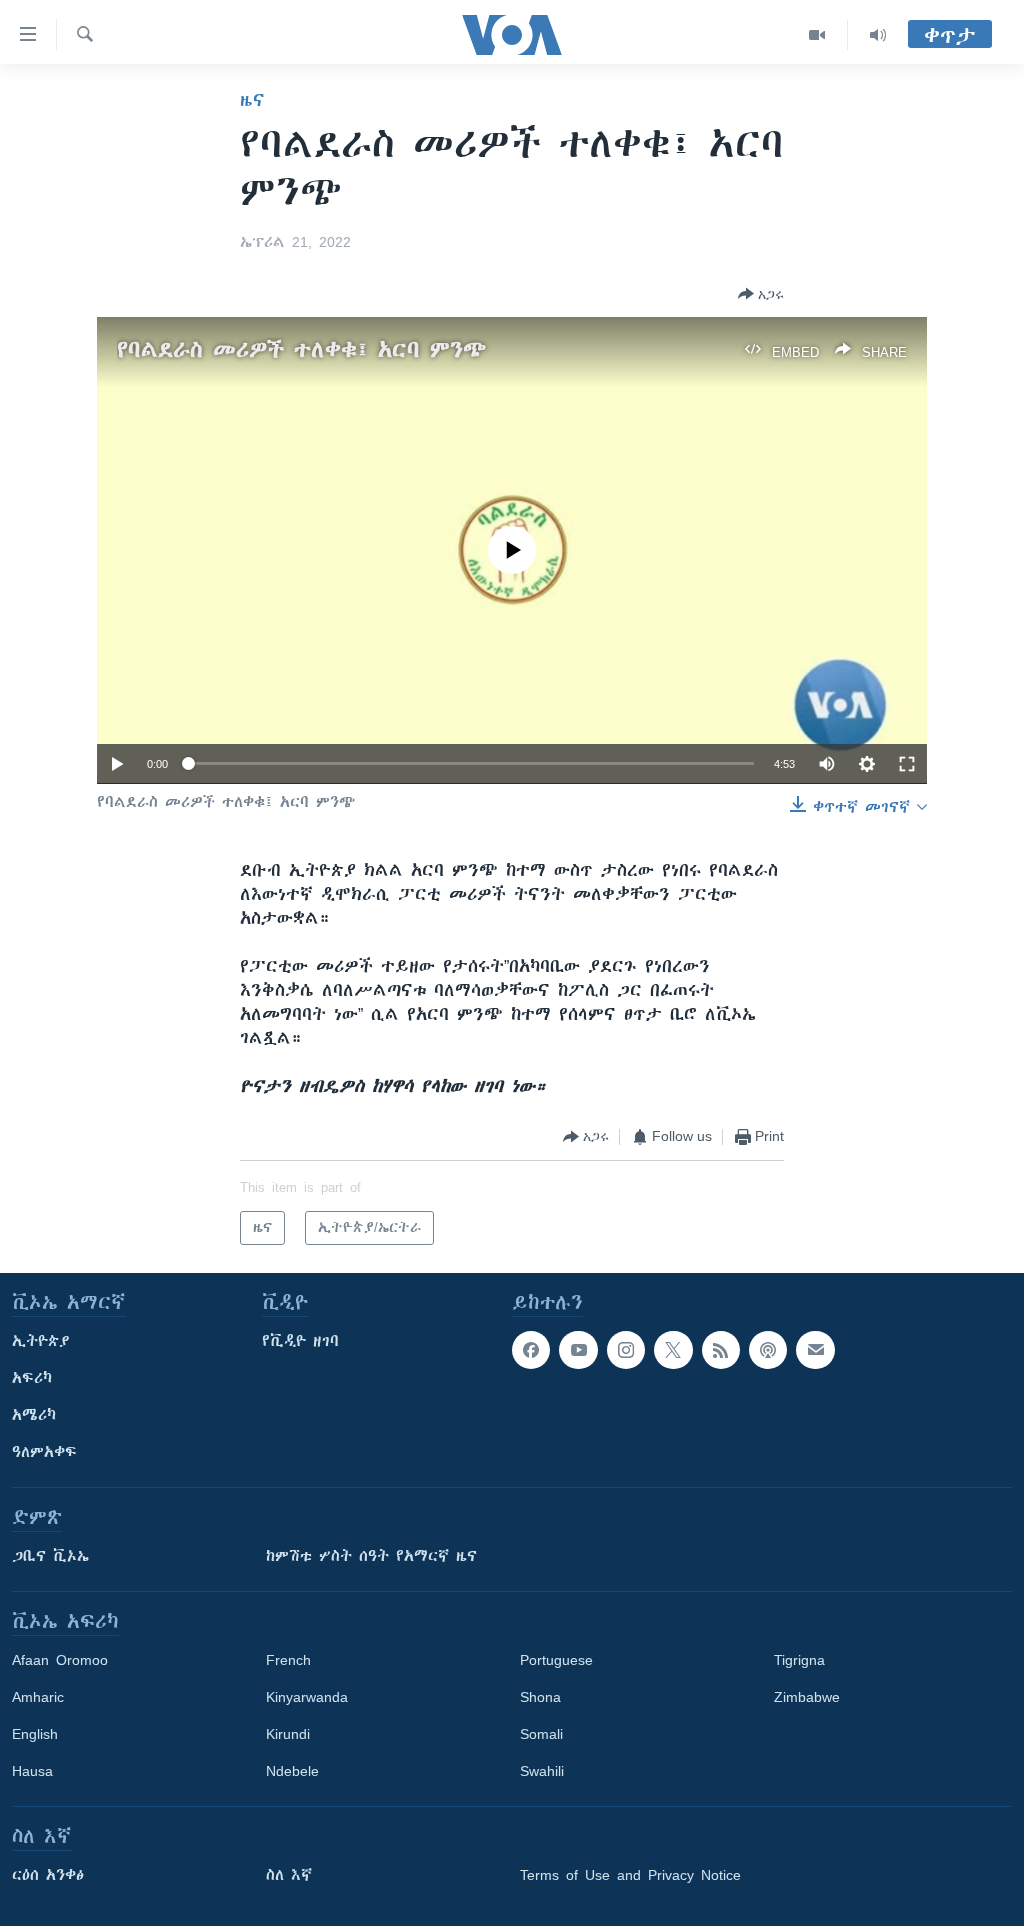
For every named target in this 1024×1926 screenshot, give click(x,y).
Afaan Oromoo (60, 1660)
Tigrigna (799, 1660)
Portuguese (556, 1660)
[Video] (817, 35)
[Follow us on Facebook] (531, 1350)
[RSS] (721, 1350)
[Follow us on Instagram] (626, 1350)
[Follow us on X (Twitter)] (673, 1350)
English (35, 1734)
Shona (540, 1697)
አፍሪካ (32, 1378)
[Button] (761, 294)
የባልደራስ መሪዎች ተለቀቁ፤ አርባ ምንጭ (301, 349)
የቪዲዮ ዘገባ (300, 1341)
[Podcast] (768, 1350)
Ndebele (292, 1771)
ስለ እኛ (289, 1875)
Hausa (32, 1771)
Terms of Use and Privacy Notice (630, 1875)
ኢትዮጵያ (41, 1341)
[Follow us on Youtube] (578, 1350)
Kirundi (288, 1734)
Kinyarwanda (307, 1697)
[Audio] (878, 35)
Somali (541, 1734)
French (288, 1660)
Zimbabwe (807, 1697)
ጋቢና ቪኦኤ (50, 1556)
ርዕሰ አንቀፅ (48, 1875)
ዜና (252, 100)
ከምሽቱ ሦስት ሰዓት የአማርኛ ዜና (371, 1556)
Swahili (542, 1771)
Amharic (38, 1697)
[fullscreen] (907, 764)
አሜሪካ (34, 1415)
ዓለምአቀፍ (44, 1452)
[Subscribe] (815, 1350)
